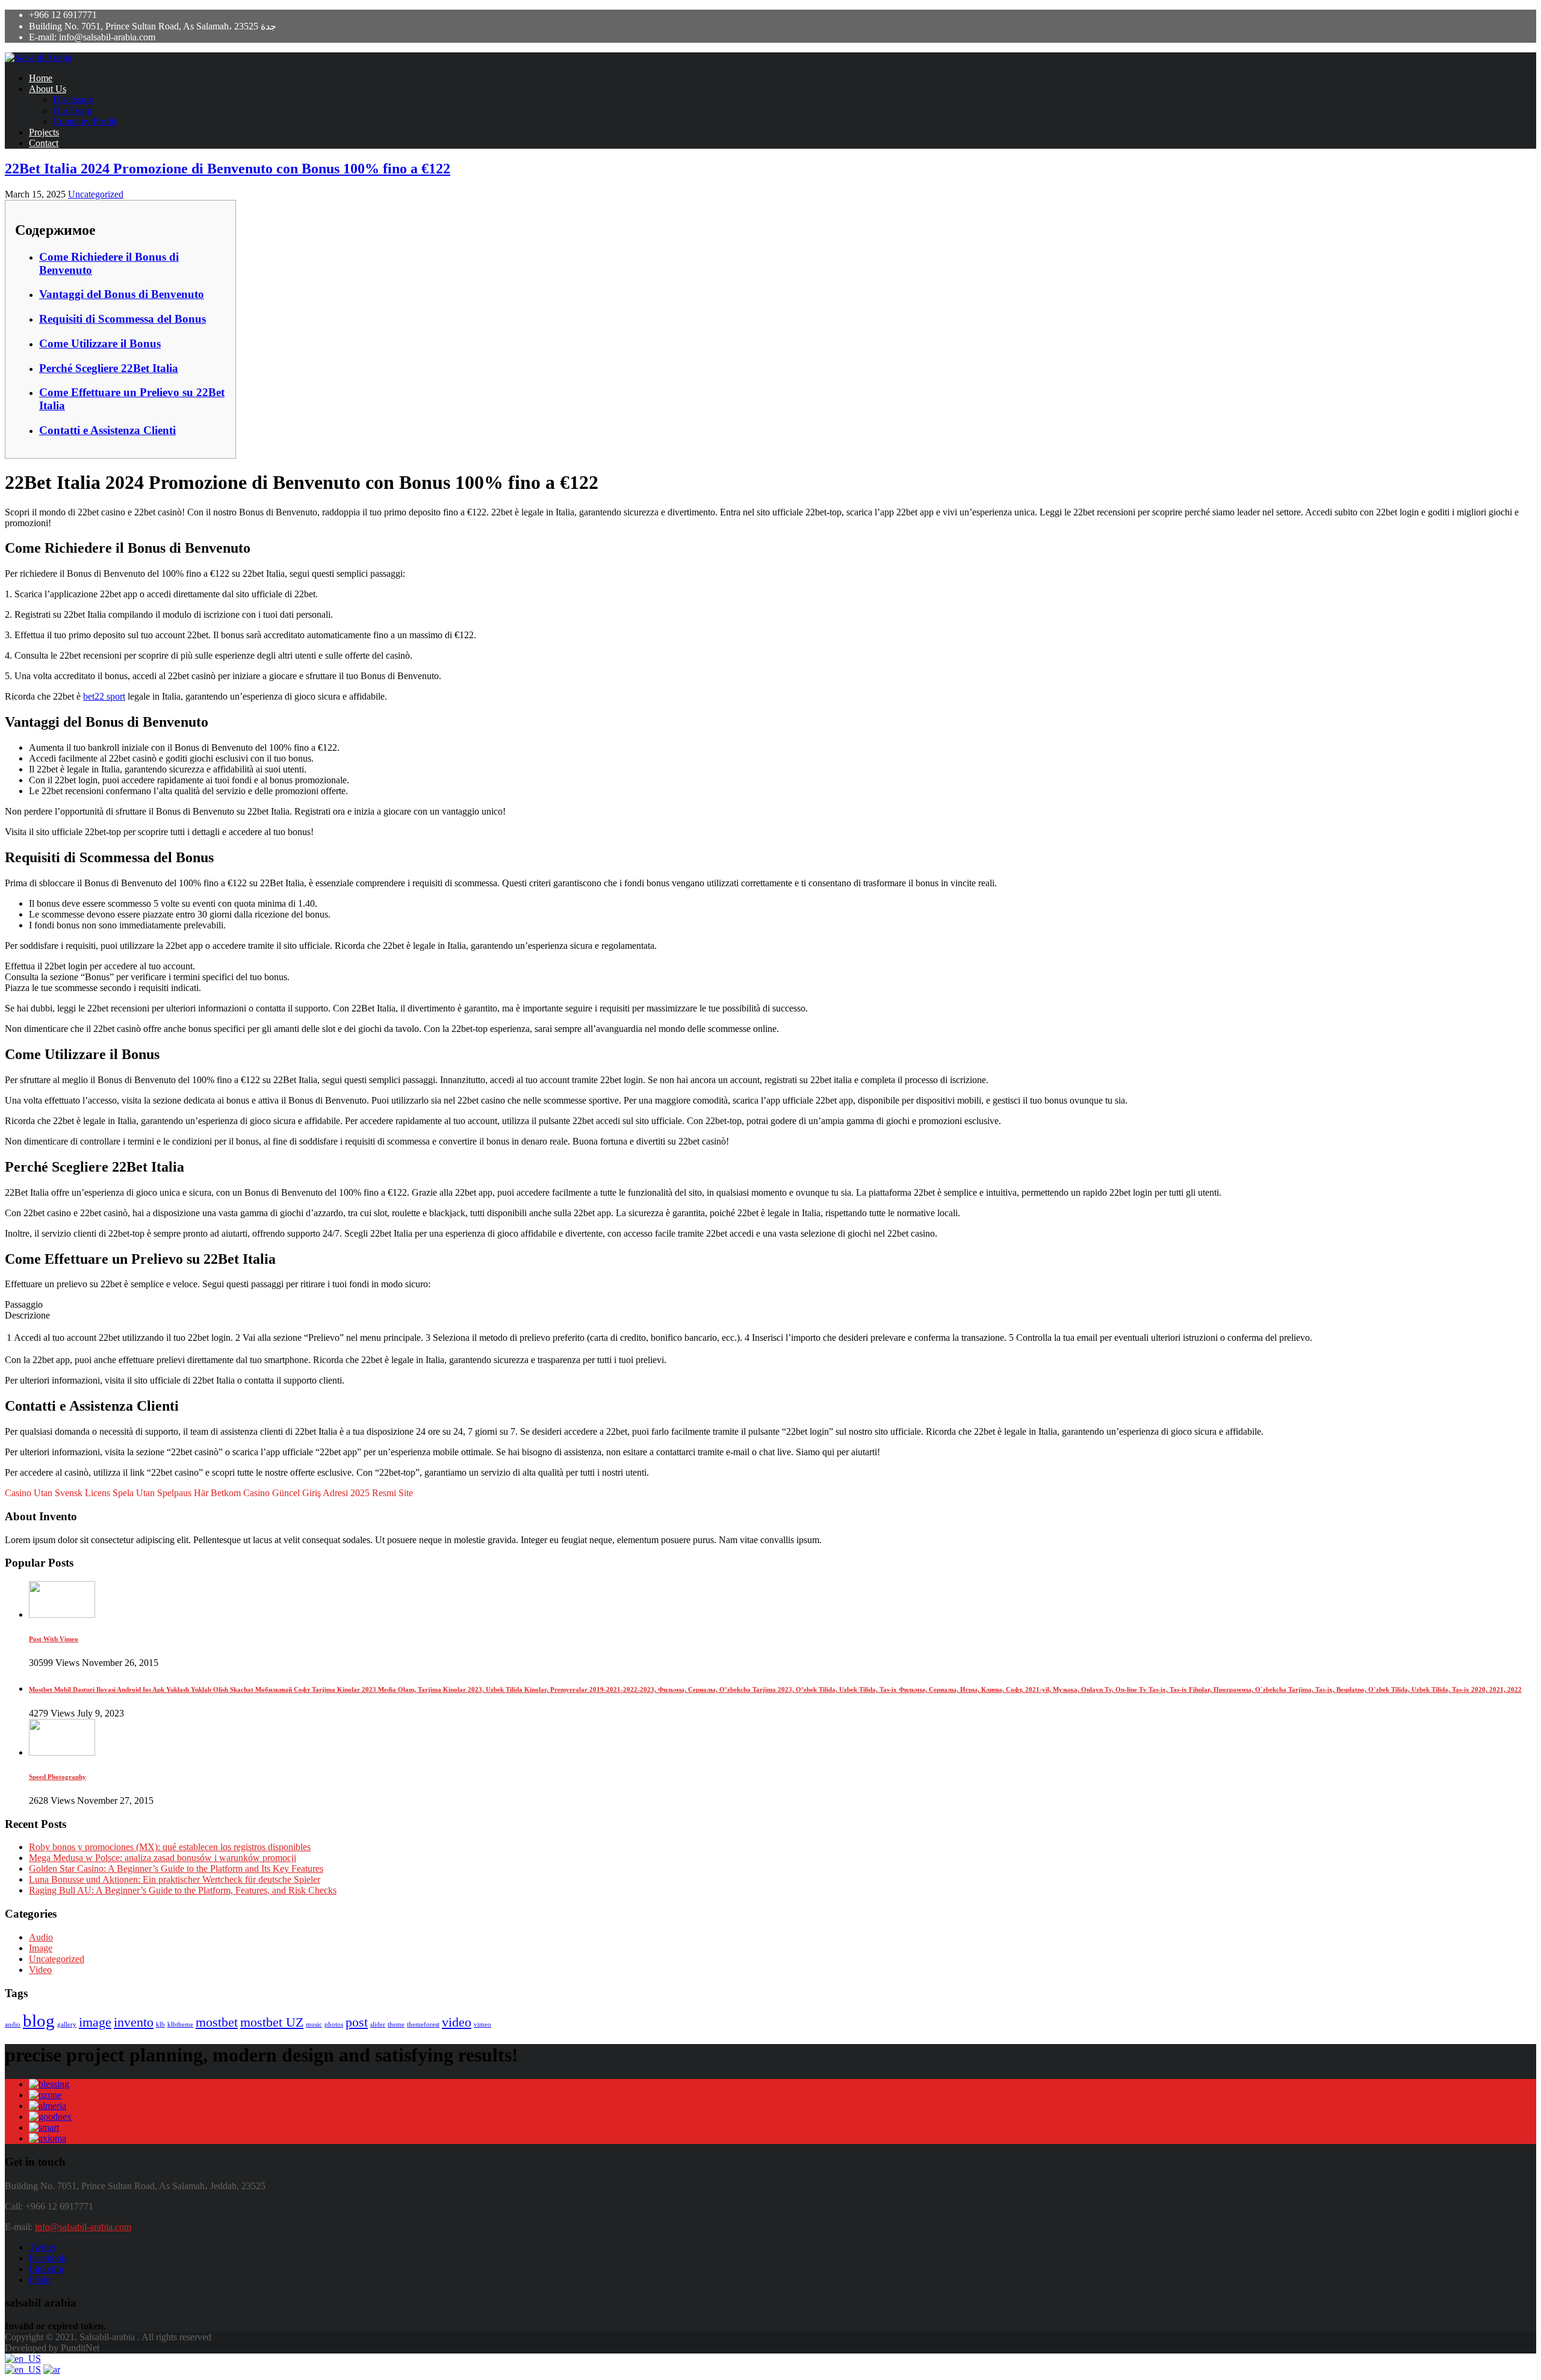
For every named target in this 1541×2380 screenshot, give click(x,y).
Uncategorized (96, 194)
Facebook (48, 2258)
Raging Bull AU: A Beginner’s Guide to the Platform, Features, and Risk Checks (183, 1890)
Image (41, 1948)
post (357, 2022)
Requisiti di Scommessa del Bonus (122, 319)
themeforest (423, 2024)
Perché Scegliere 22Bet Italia (109, 368)
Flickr (40, 2280)
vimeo (482, 2024)
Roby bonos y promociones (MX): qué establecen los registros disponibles (170, 1847)
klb (160, 2024)
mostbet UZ (272, 2022)
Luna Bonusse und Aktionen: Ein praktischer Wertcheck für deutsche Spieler (175, 1879)
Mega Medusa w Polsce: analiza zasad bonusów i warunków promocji (163, 1858)
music (314, 2024)
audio (13, 2024)
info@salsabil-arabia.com (83, 2227)
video (457, 2022)
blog (39, 2021)
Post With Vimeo (54, 1639)
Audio (41, 1937)
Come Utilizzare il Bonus (100, 343)
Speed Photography (57, 1777)
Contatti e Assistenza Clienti (107, 430)
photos (334, 2024)
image (95, 2022)
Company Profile (85, 121)
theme (396, 2024)
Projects (44, 132)
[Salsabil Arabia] (38, 57)
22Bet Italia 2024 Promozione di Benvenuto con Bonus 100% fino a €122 (228, 169)
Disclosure (73, 100)
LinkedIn (46, 2269)
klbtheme (180, 2024)
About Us (48, 89)
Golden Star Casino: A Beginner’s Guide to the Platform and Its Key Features (176, 1869)
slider (378, 2024)
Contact (44, 143)
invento (134, 2022)
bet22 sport (104, 696)
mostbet (217, 2022)
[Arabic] (52, 2369)
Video (40, 1970)
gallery (67, 2024)
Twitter (42, 2247)
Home (41, 78)
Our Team (72, 110)
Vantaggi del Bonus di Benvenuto (122, 294)
